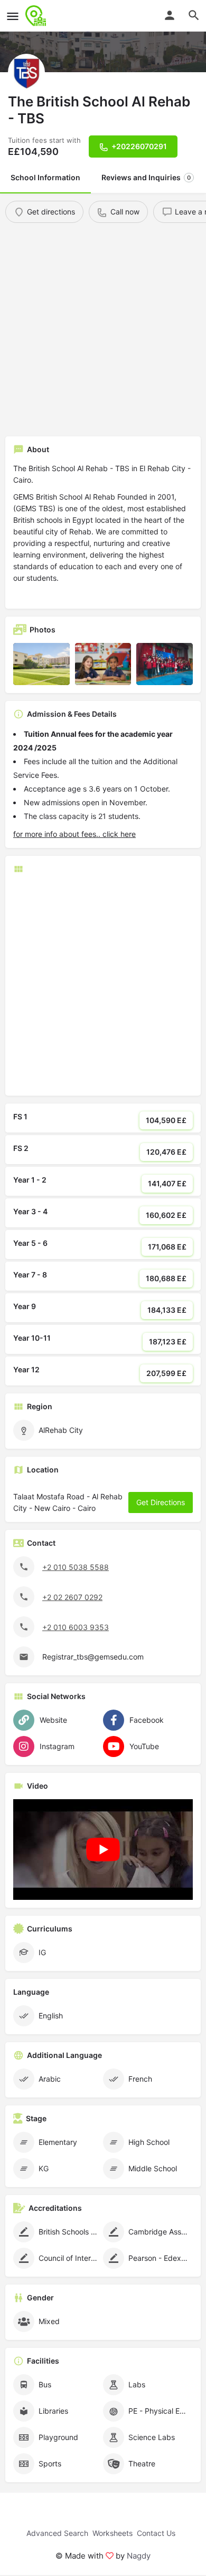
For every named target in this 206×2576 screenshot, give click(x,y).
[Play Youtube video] (103, 1850)
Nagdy (139, 2556)
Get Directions (161, 1502)
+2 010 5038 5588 (76, 1567)
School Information (45, 177)
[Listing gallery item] (41, 664)
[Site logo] (37, 16)
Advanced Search (57, 2533)
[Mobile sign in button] (170, 15)
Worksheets (113, 2533)
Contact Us (156, 2533)
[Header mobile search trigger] (194, 15)
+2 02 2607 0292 (72, 1597)
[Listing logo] (26, 72)
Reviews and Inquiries (146, 177)
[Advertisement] (103, 331)
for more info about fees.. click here (74, 834)
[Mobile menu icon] (13, 16)
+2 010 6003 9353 (76, 1627)
